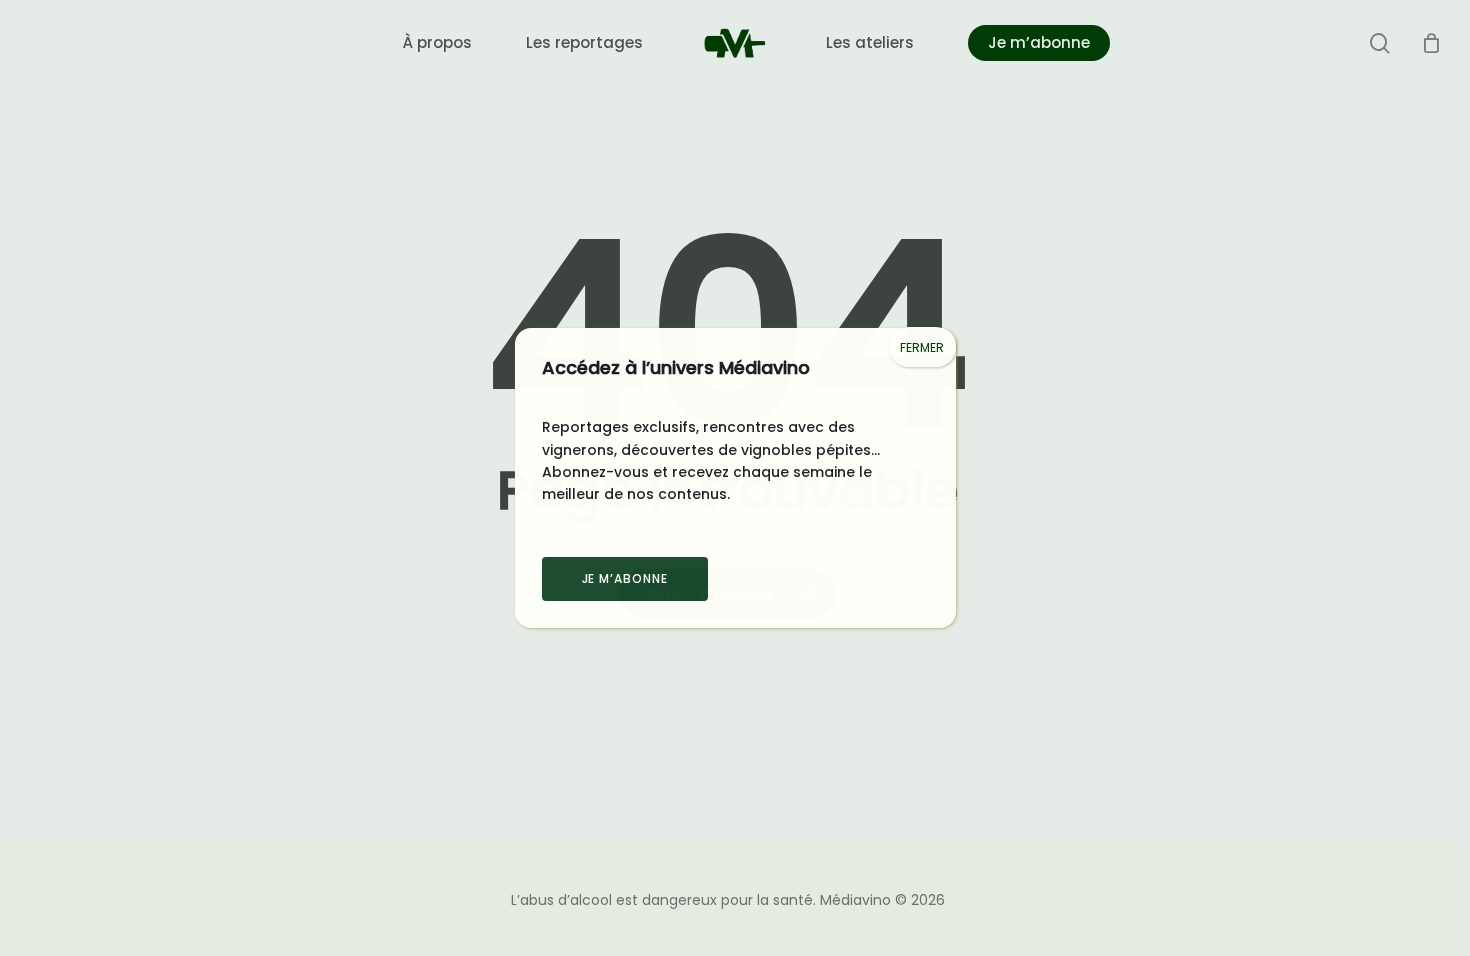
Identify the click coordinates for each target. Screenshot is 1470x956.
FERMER (922, 347)
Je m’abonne (625, 578)
